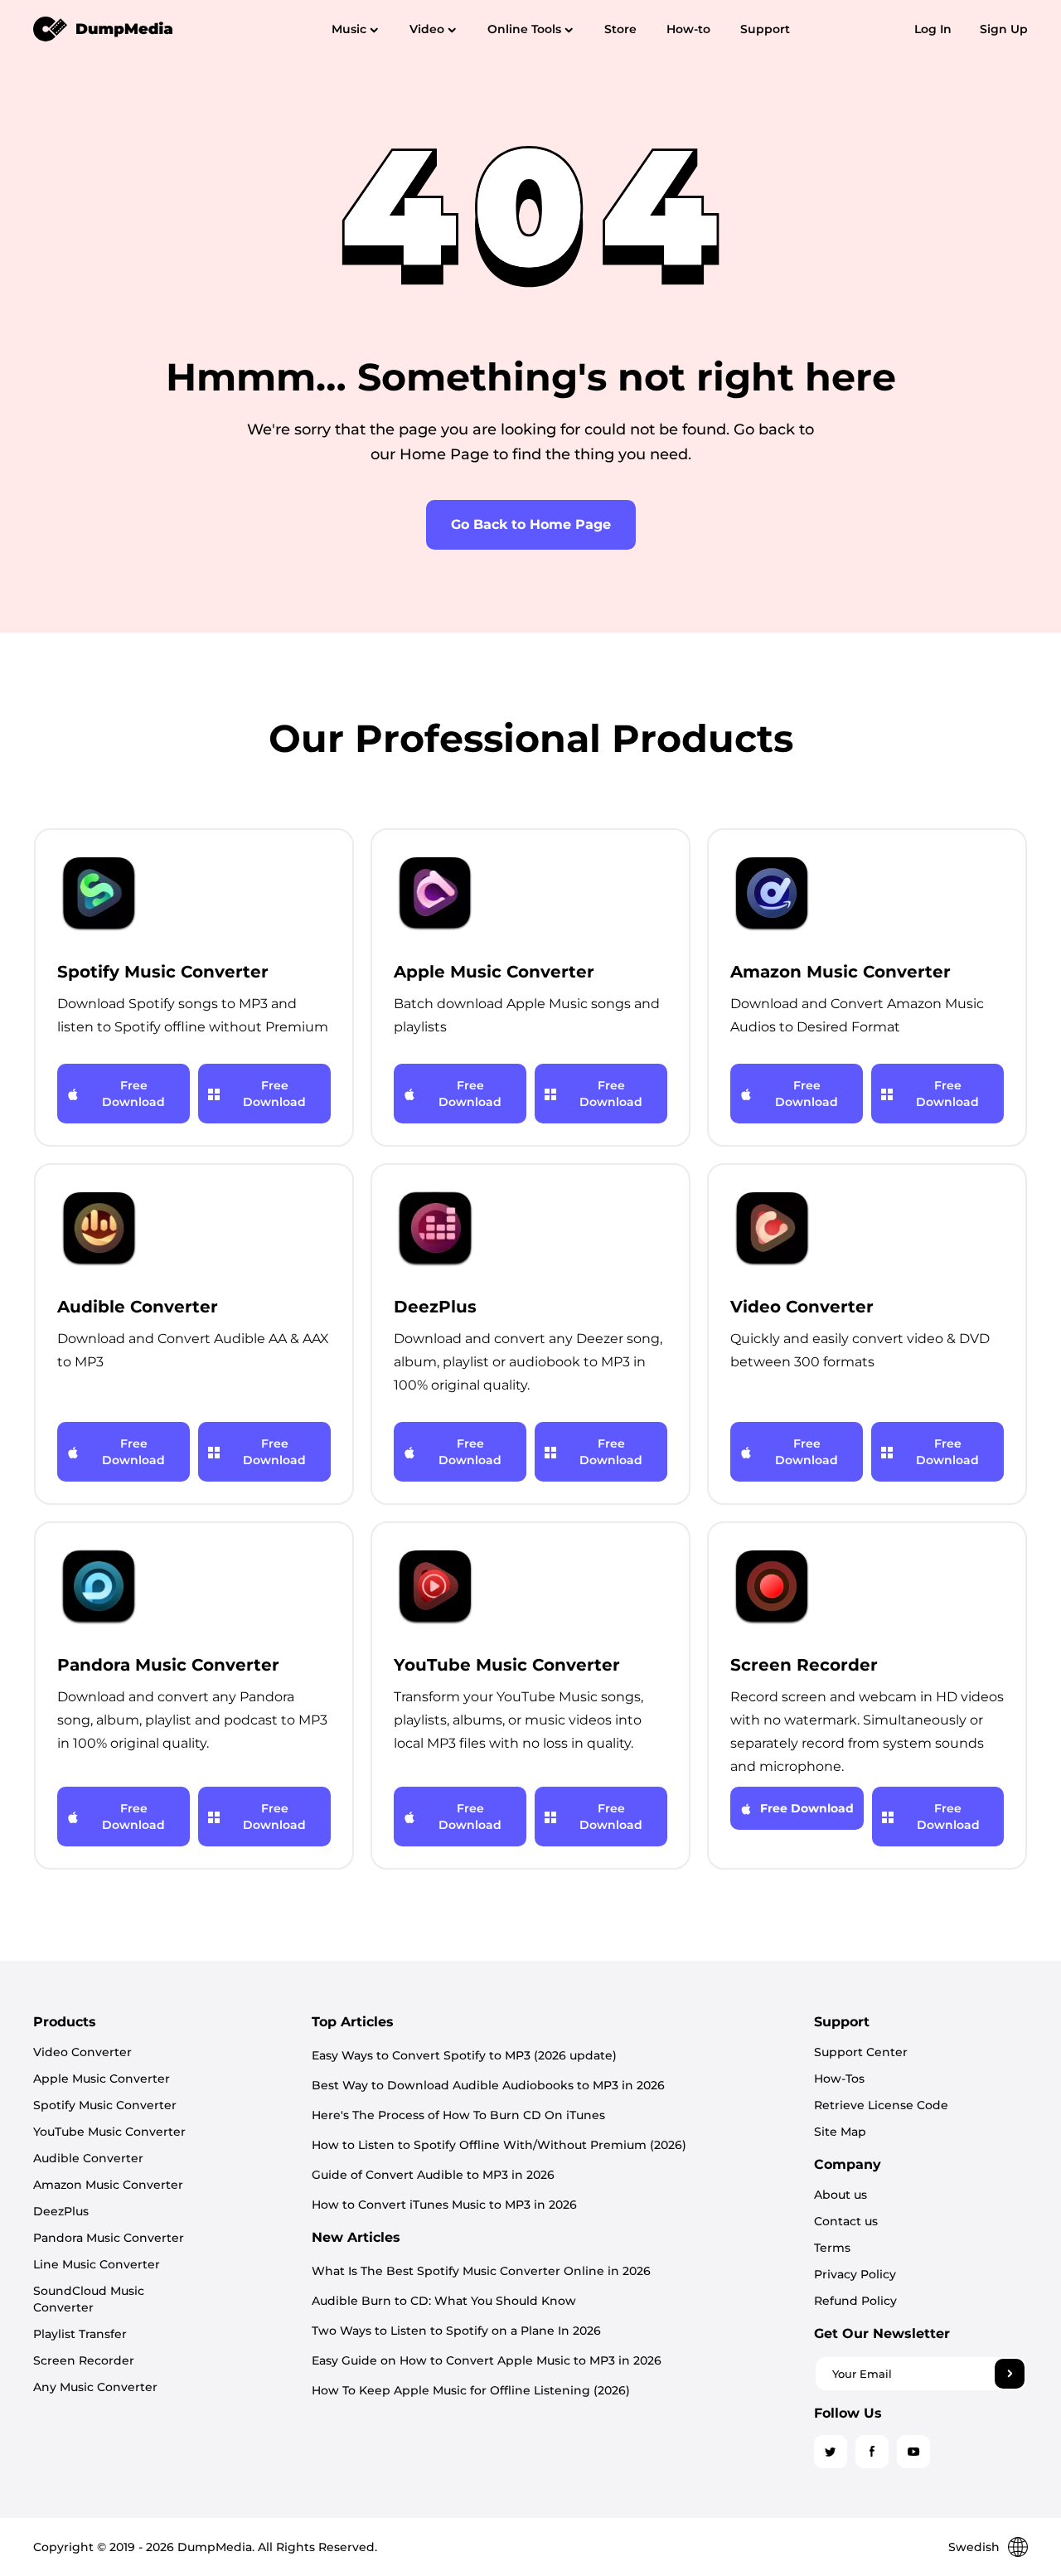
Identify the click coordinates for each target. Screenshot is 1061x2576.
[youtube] (913, 2452)
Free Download (133, 1094)
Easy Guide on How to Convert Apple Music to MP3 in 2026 (487, 2360)
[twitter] (831, 2452)
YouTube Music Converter (109, 2132)
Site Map (840, 2132)
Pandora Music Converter (109, 2238)
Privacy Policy (855, 2274)
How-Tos (839, 2079)
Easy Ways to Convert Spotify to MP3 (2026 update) (464, 2055)
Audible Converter (88, 2158)
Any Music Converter (95, 2387)
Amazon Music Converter (108, 2185)
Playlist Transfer (80, 2334)
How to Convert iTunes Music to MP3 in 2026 (444, 2205)
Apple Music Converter (102, 2079)
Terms (832, 2248)
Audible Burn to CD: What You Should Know (444, 2301)
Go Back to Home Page (531, 524)
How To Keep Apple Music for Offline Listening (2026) (471, 2390)
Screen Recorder (84, 2360)
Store (620, 29)
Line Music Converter (97, 2264)
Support (765, 29)
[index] (104, 28)
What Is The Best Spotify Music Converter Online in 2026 (481, 2271)
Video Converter (82, 2052)
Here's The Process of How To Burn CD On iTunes (458, 2115)
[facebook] (872, 2452)
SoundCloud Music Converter (89, 2299)
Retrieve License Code (881, 2105)
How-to (688, 29)
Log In (933, 29)
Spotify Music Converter (105, 2105)
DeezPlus (61, 2211)
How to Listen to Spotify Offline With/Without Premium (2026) (499, 2145)
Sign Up (1004, 29)
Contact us (846, 2221)
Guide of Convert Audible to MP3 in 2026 (433, 2175)
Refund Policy (855, 2301)
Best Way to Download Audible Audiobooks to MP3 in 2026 (488, 2085)
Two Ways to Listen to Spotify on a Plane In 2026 (456, 2331)
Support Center (861, 2052)
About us (841, 2195)
